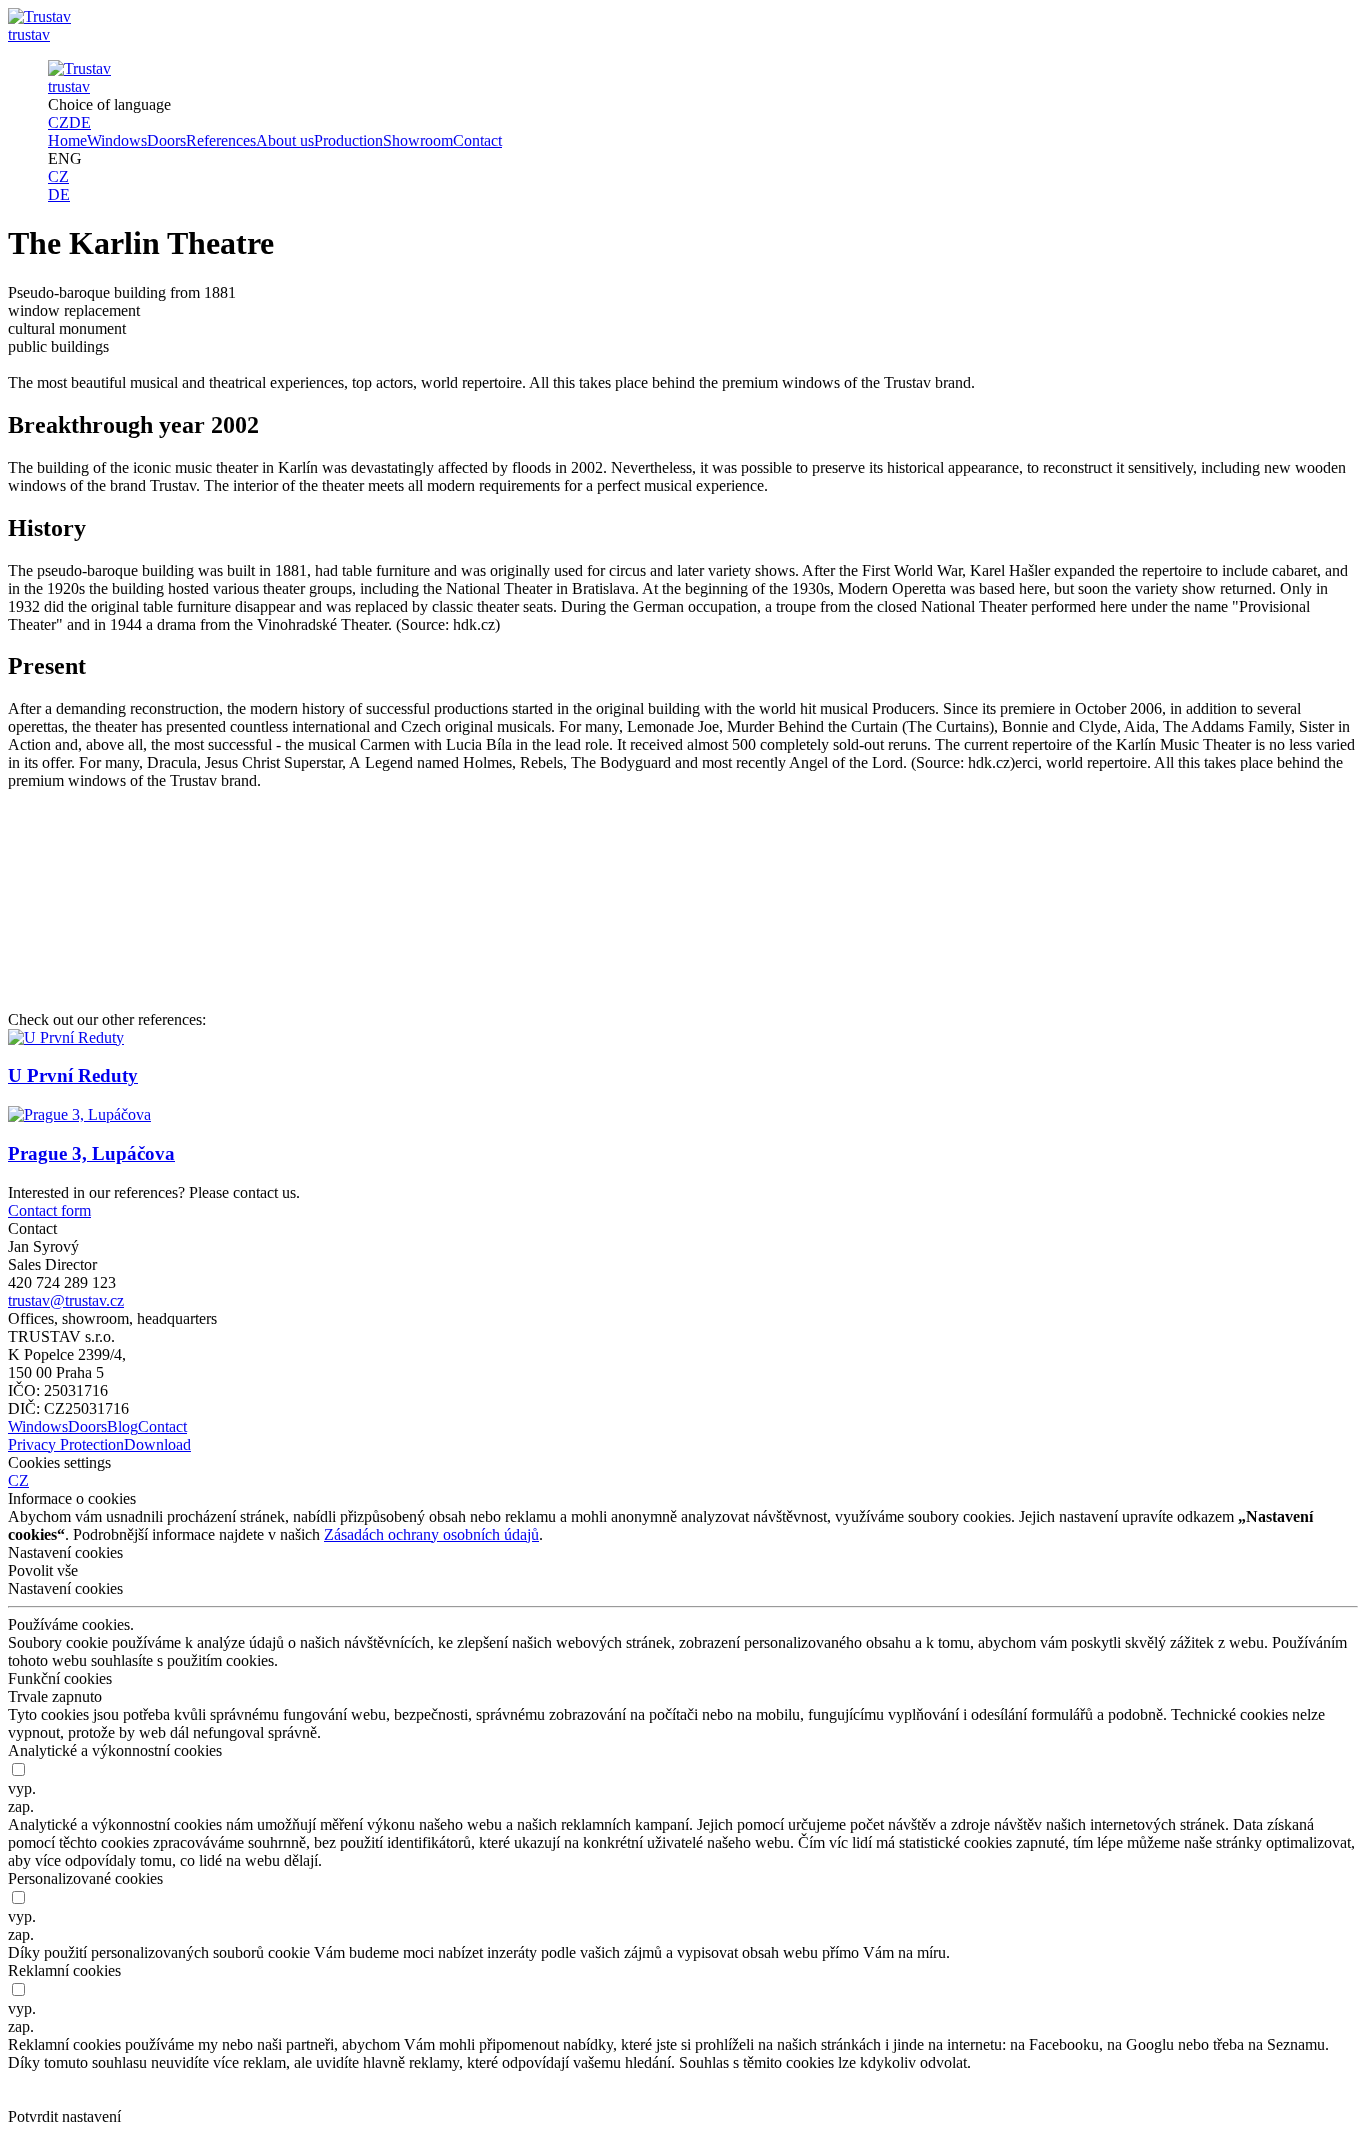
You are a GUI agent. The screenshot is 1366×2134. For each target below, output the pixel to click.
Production (348, 140)
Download (157, 1444)
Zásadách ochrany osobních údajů (431, 1534)
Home (67, 140)
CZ (58, 122)
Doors (166, 140)
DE (80, 122)
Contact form (49, 1210)
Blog (122, 1426)
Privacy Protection (66, 1444)
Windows (117, 140)
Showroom (418, 140)
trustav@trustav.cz (66, 1300)
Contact (477, 140)
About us (285, 140)
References (221, 140)
